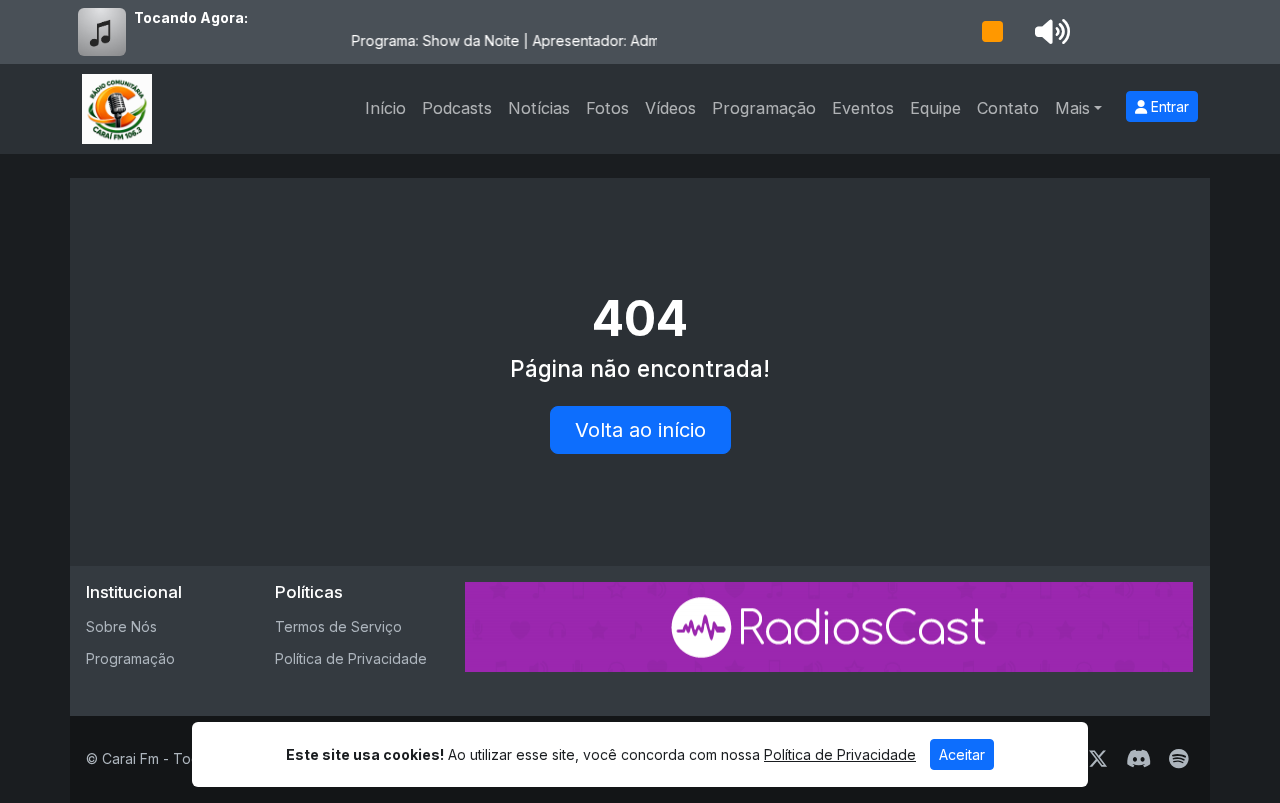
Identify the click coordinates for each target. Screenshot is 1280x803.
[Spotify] (1178, 759)
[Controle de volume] (1049, 32)
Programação (764, 108)
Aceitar (962, 754)
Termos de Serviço (338, 626)
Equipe (935, 108)
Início (385, 108)
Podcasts (457, 108)
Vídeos (670, 108)
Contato (1008, 108)
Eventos (863, 108)
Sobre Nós (121, 626)
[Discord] (1138, 759)
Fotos (607, 108)
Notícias (539, 108)
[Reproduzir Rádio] (992, 32)
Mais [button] (1072, 108)
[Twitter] (1098, 759)
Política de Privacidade (351, 658)
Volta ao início (640, 430)
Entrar (1168, 106)
